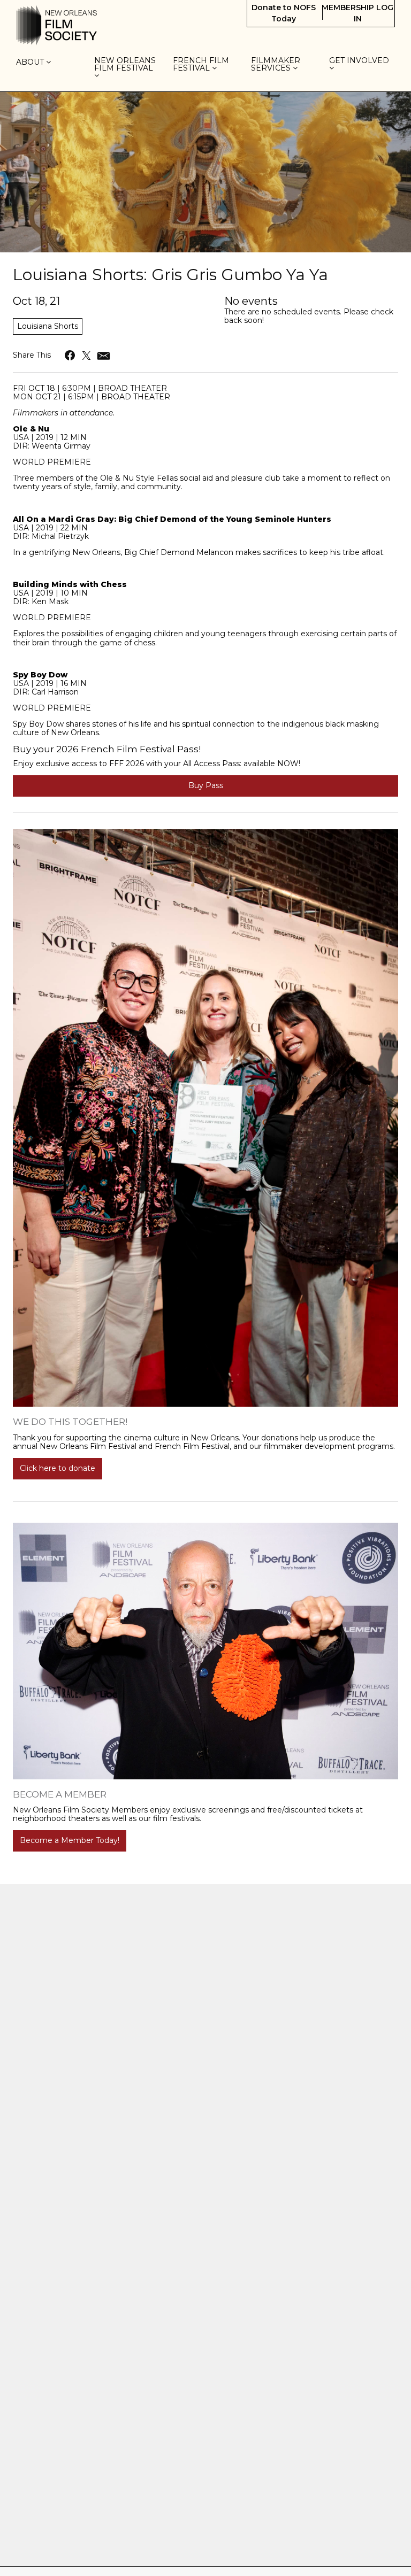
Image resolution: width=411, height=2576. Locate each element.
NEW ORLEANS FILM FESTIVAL (125, 65)
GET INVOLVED (360, 61)
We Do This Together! (70, 1422)
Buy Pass (206, 785)
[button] (70, 355)
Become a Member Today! (70, 1840)
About (31, 63)
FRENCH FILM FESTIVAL (201, 64)
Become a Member (60, 1794)
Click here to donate (58, 1468)
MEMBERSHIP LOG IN (357, 13)
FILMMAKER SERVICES (276, 64)
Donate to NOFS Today (284, 13)
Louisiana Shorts (48, 326)
